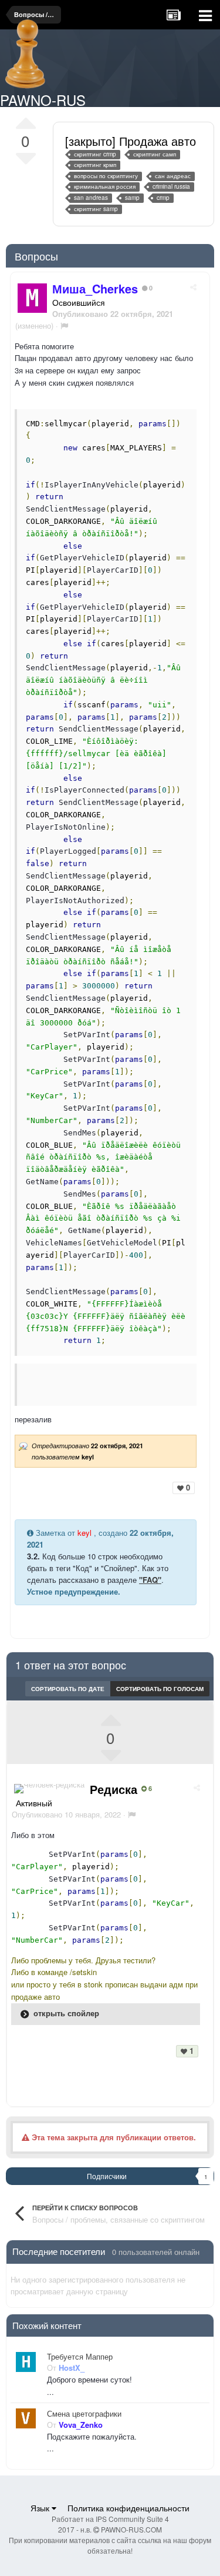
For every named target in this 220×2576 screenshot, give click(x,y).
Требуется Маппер (80, 2357)
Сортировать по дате (68, 1689)
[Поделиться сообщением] (193, 287)
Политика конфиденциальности (128, 2508)
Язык (41, 2508)
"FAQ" (150, 1580)
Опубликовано (66, 1814)
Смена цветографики (84, 2414)
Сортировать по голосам (160, 1689)
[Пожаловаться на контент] (64, 325)
